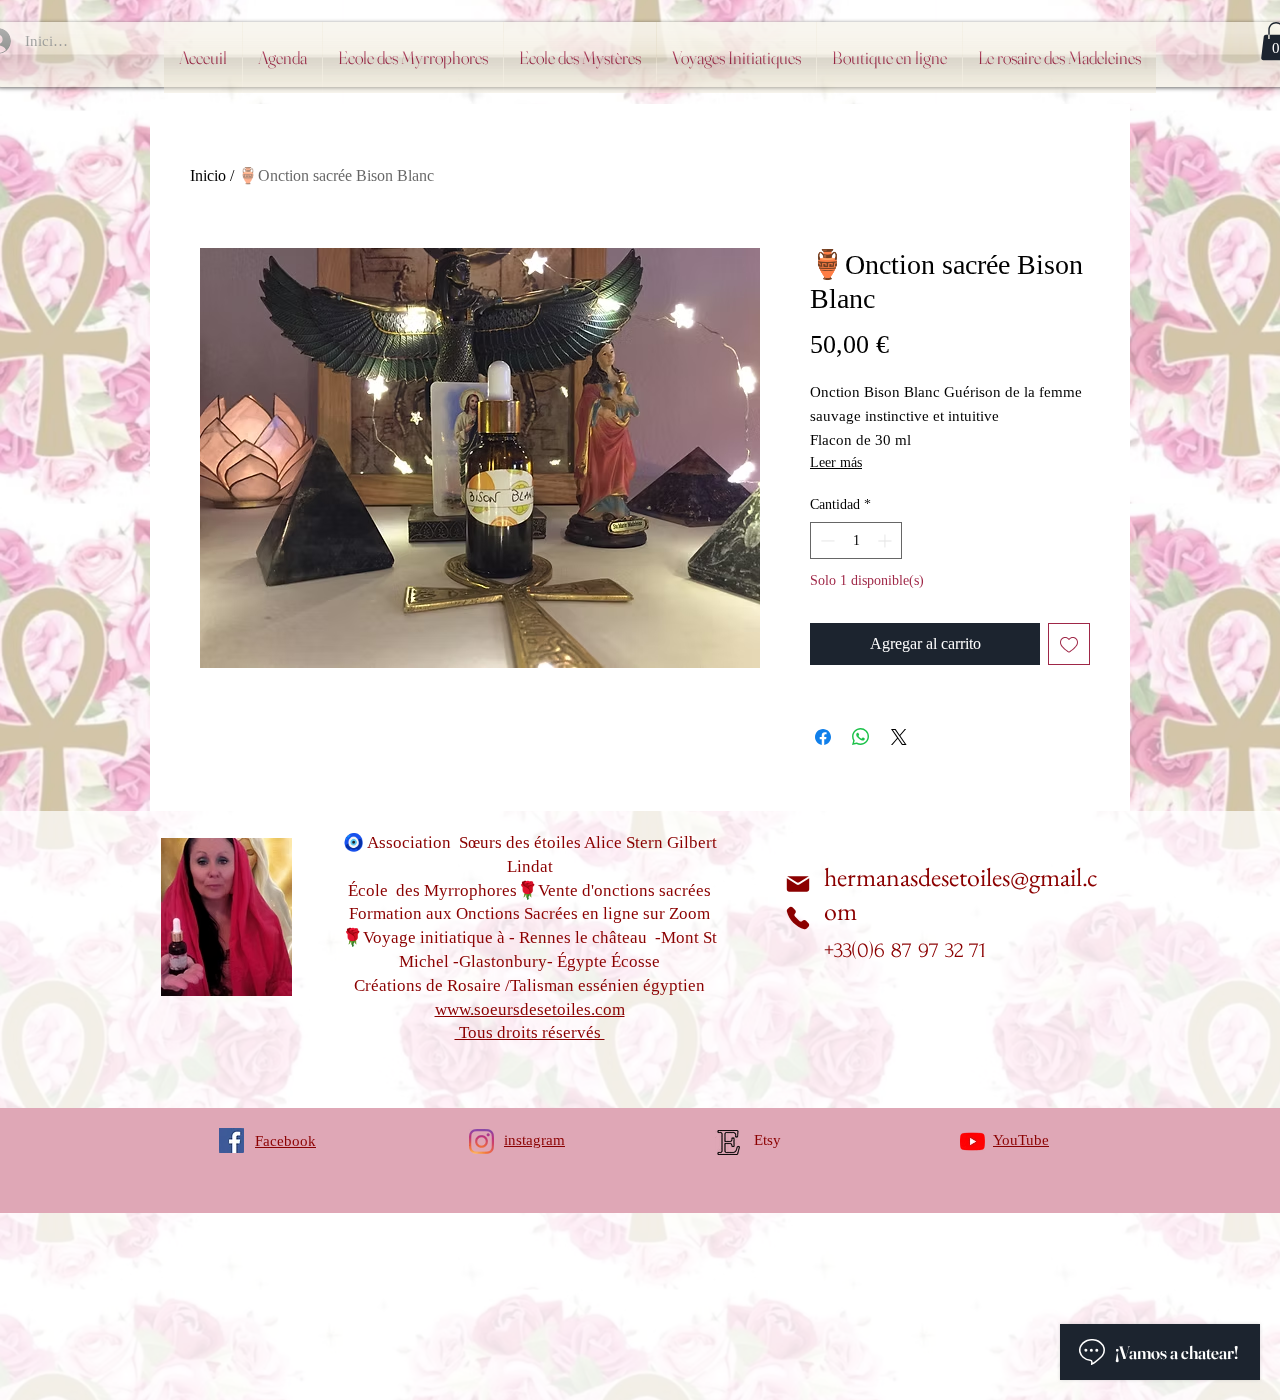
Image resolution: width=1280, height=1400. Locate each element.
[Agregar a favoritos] (1069, 644)
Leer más (836, 462)
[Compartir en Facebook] (823, 737)
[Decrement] (825, 540)
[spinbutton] (856, 540)
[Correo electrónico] (798, 883)
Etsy (767, 1140)
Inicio (208, 175)
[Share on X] (899, 737)
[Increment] (886, 540)
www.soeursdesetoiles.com (530, 1009)
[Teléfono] (798, 918)
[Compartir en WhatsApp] (861, 737)
